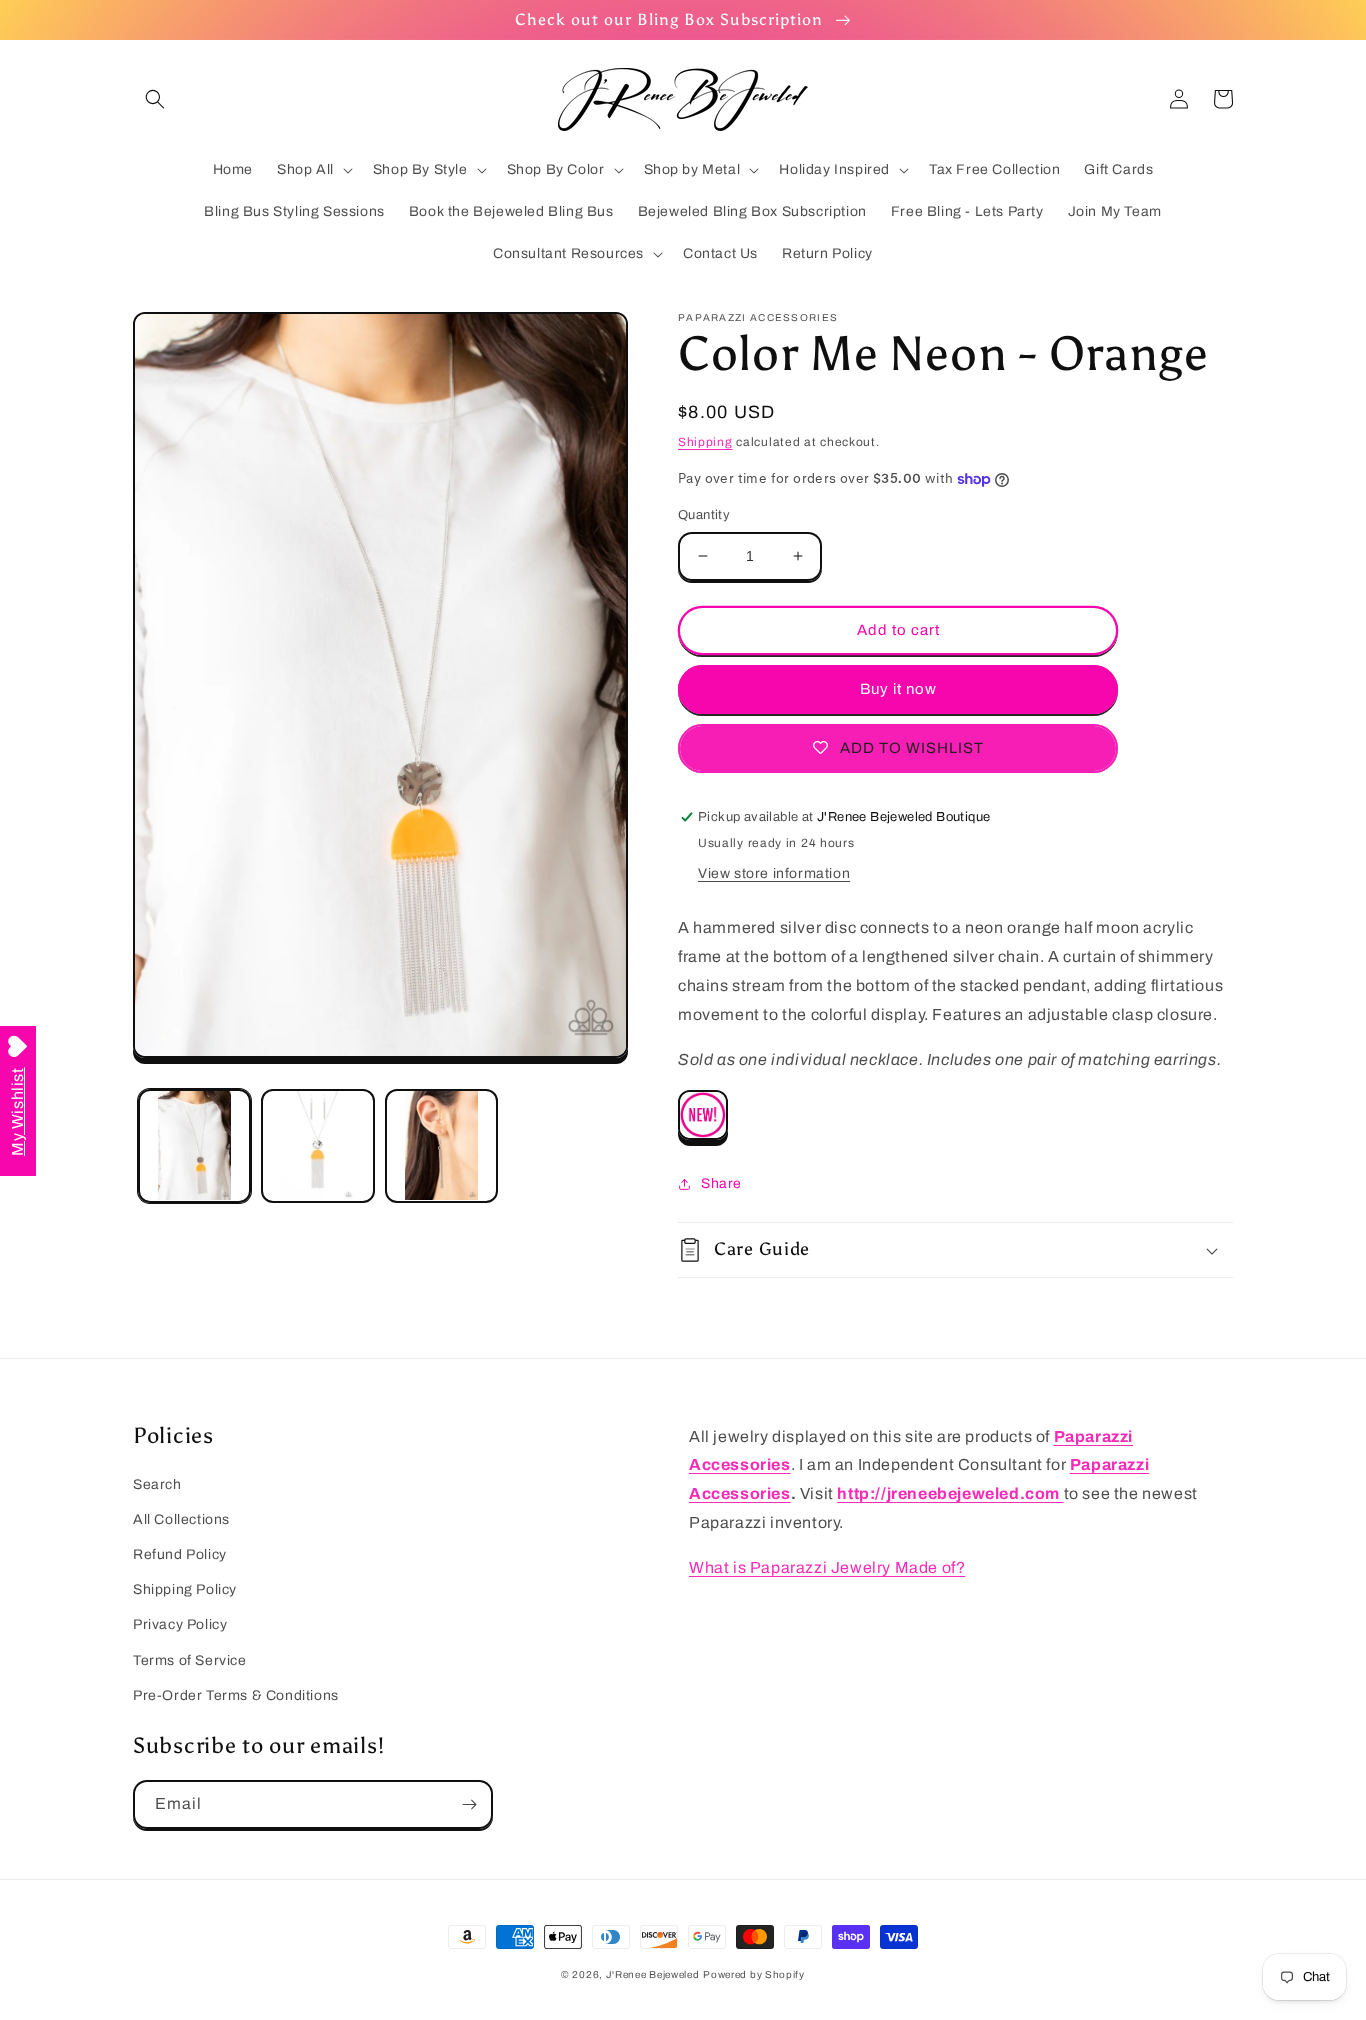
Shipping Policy (185, 1589)
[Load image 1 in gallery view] (194, 1145)
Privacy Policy (180, 1624)
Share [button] (721, 1183)
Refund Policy (180, 1554)
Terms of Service (190, 1660)
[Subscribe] (469, 1804)
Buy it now (898, 689)
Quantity (704, 515)
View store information (774, 873)
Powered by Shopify (754, 1974)
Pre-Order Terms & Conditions (236, 1695)
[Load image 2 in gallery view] (317, 1145)
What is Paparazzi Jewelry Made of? (827, 1567)
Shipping (705, 442)
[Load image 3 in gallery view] (441, 1145)
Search (157, 1484)
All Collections (181, 1519)
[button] (155, 99)
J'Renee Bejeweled (653, 1974)
